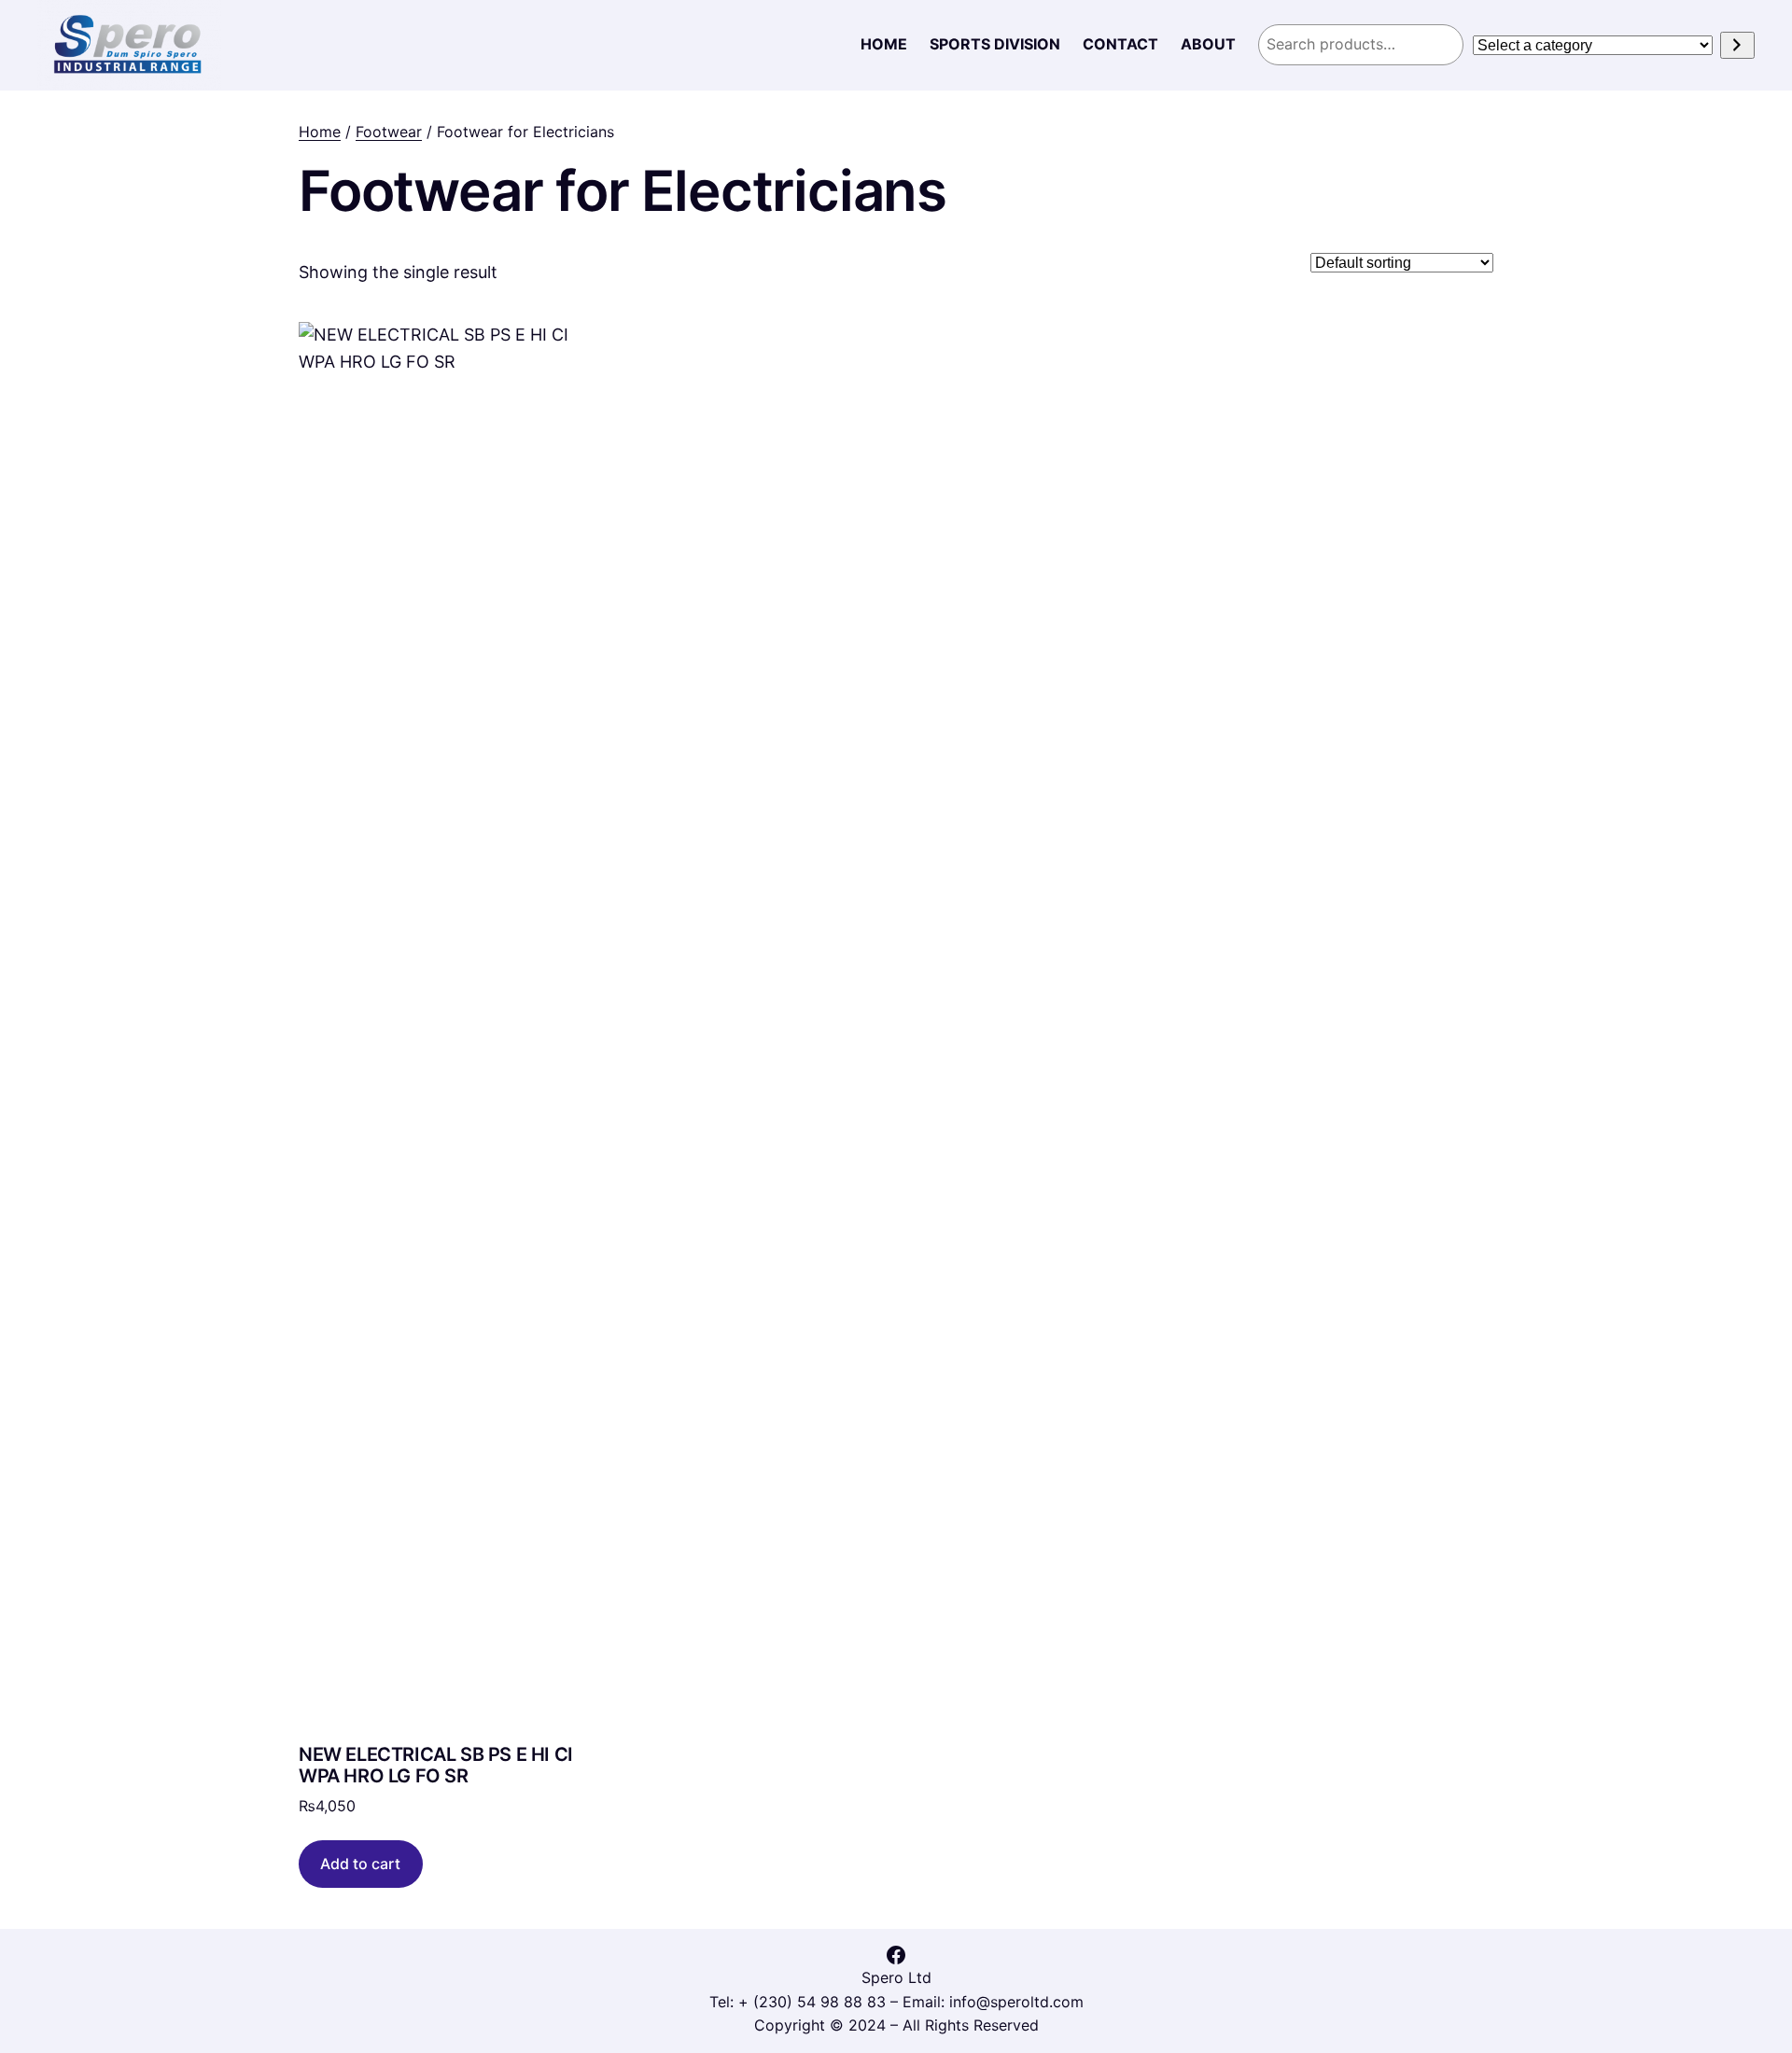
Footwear (389, 132)
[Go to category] (1737, 45)
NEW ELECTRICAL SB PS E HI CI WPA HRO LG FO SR (436, 1766)
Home (320, 132)
